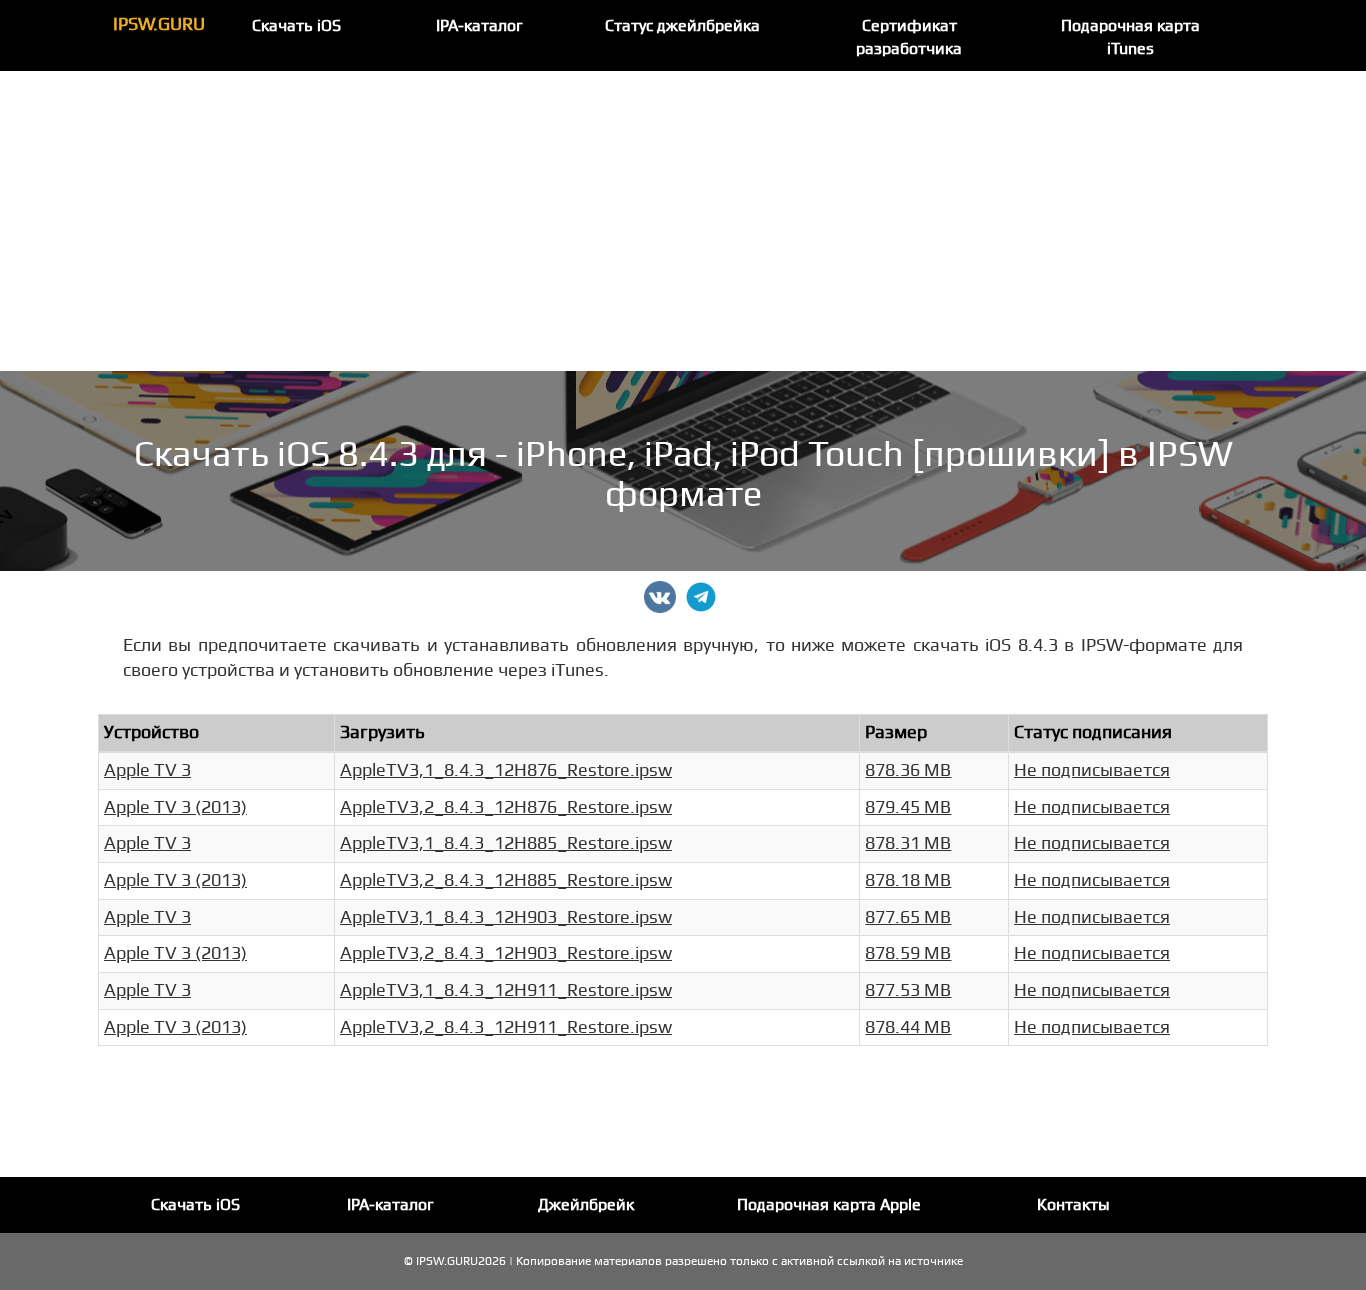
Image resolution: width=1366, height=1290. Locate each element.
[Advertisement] (683, 221)
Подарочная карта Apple (829, 1205)
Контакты (1073, 1205)
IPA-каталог (479, 26)
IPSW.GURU (159, 24)
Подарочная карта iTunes (1130, 37)
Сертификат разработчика (909, 37)
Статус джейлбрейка (682, 26)
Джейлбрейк (586, 1205)
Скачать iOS (296, 26)
